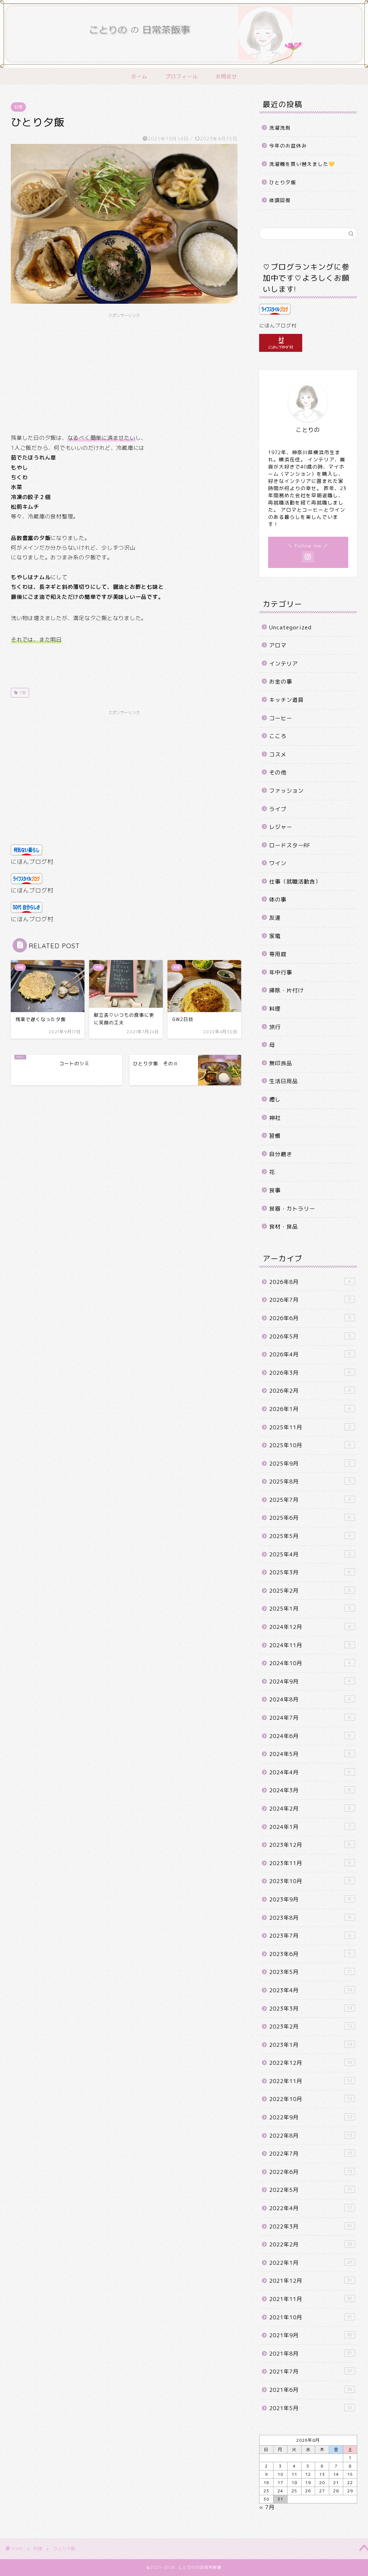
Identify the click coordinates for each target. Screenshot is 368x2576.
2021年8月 (311, 2354)
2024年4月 (310, 1772)
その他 (278, 772)
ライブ (278, 809)
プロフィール (181, 76)
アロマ (278, 645)
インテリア (284, 664)
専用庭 (278, 954)
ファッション (286, 791)
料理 (18, 107)
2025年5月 (310, 1536)
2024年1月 (310, 1827)
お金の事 (281, 682)
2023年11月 (310, 1863)
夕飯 (22, 693)
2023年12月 (310, 1845)
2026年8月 (310, 1282)
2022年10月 (311, 2099)
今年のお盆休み (288, 146)
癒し (275, 1100)
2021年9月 (311, 2335)
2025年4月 (310, 1554)
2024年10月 (310, 1663)
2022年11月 (311, 2081)
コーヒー (281, 718)
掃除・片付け (286, 990)
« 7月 (267, 2507)
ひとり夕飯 (283, 182)
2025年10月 (310, 1445)
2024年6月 (310, 1736)
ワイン (278, 863)
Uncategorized (290, 627)
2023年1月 (311, 2045)
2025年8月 (310, 1482)
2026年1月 (310, 1409)
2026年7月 (310, 1300)
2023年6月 (310, 1954)
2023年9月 (310, 1899)
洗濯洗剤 (280, 128)
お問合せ (226, 76)
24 (280, 2491)
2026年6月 (310, 1318)
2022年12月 (311, 2063)
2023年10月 (310, 1881)
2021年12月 (311, 2281)
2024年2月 (310, 1809)
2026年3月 (310, 1373)
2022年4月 (311, 2208)
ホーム (139, 76)
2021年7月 (311, 2372)
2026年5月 (310, 1336)
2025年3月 (310, 1572)
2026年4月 (310, 1354)
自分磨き (281, 1154)
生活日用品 (284, 1081)
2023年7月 (310, 1936)
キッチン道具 (286, 700)
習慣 (275, 1136)
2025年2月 (310, 1591)
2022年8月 (311, 2136)
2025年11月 (310, 1427)
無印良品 (281, 1063)
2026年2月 (310, 1391)
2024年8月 (310, 1699)
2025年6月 (310, 1518)
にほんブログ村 (32, 862)
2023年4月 (311, 1990)
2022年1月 (311, 2263)
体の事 (278, 900)
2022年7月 (311, 2154)
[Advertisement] (124, 372)
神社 (275, 1118)
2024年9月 (310, 1681)
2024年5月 (310, 1754)
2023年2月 (311, 2027)
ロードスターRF (290, 845)
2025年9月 (310, 1464)
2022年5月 (311, 2190)
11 (294, 2474)
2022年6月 (311, 2172)
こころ (278, 736)
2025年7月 (310, 1500)
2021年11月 (311, 2299)
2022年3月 (311, 2226)
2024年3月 (310, 1790)
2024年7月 (310, 1718)
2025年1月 (310, 1609)
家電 (275, 936)
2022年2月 (311, 2244)
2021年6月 (311, 2390)
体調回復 (280, 200)
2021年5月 (311, 2408)
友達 (275, 918)
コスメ (278, 754)
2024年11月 (310, 1645)
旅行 (275, 1027)
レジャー (281, 827)
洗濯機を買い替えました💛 (302, 164)
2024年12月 (310, 1627)
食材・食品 (284, 1227)
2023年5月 (311, 1972)
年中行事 (281, 972)
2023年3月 (311, 2009)
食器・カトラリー (292, 1209)
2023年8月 (310, 1918)
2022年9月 (311, 2117)
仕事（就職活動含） (295, 882)
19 (308, 2482)
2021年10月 (311, 2317)
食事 (275, 1190)
